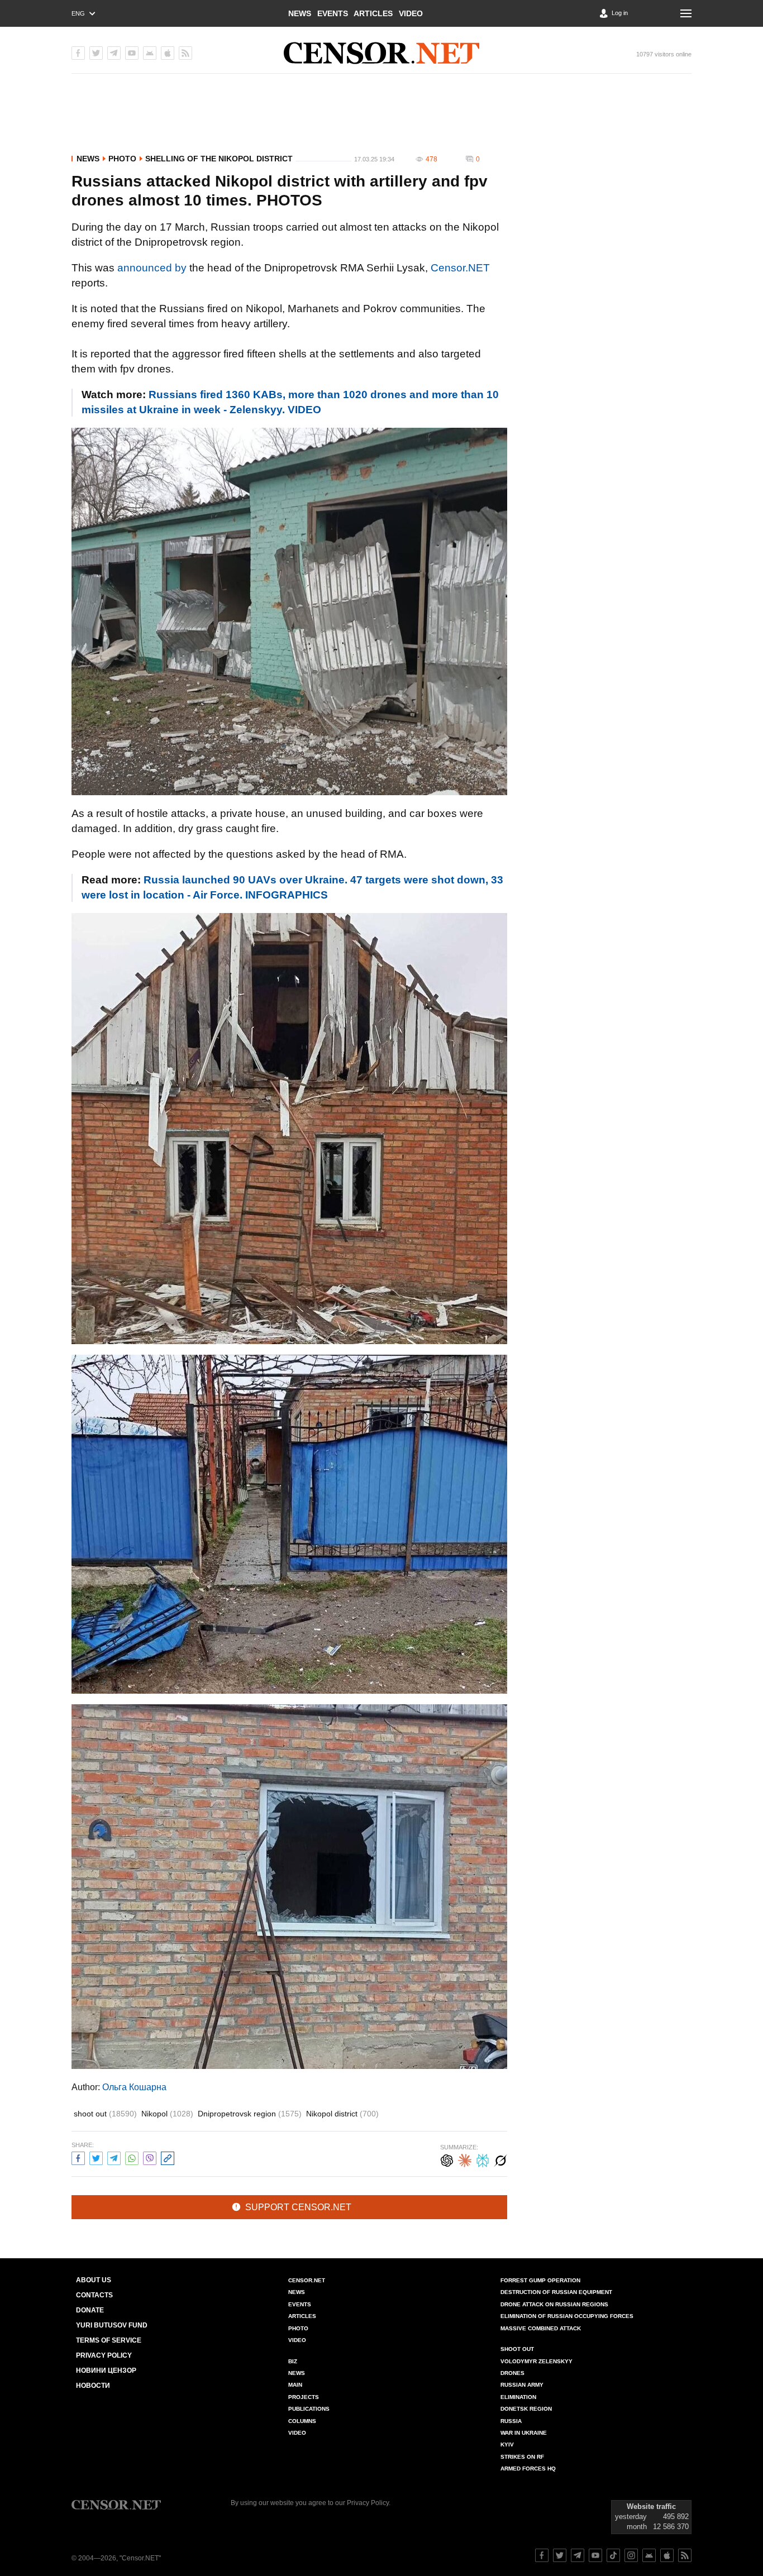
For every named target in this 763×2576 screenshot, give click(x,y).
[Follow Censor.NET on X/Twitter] (560, 2555)
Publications (309, 2409)
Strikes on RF (522, 2457)
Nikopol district (342, 2114)
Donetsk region (526, 2409)
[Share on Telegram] (114, 2157)
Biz (293, 2361)
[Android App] (150, 53)
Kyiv (507, 2444)
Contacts (94, 2295)
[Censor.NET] (381, 53)
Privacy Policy (104, 2355)
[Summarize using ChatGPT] (447, 2159)
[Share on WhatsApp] (132, 2157)
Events (333, 13)
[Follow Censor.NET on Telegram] (578, 2555)
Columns (302, 2421)
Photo (122, 159)
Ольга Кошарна (134, 2087)
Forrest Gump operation (540, 2280)
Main (295, 2385)
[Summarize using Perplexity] (483, 2159)
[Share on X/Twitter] (96, 2157)
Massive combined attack (541, 2328)
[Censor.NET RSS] (185, 53)
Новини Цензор (106, 2371)
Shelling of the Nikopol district (219, 159)
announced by (152, 268)
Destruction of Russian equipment (556, 2292)
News (300, 13)
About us (94, 2280)
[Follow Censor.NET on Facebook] (542, 2555)
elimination (518, 2397)
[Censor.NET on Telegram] (114, 53)
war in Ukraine (524, 2433)
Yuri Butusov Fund (112, 2325)
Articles (373, 13)
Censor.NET (460, 268)
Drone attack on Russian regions (554, 2304)
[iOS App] (168, 53)
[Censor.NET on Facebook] (78, 53)
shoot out (105, 2114)
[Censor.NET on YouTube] (132, 53)
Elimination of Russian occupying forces (567, 2316)
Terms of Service (109, 2340)
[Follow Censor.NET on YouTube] (595, 2555)
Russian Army (522, 2385)
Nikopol (167, 2114)
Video (411, 13)
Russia (511, 2421)
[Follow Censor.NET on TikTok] (613, 2555)
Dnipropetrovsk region (250, 2114)
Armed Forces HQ (528, 2469)
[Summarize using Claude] (465, 2159)
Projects (304, 2397)
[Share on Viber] (150, 2157)
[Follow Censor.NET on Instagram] (631, 2555)
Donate (90, 2310)
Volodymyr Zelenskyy (537, 2361)
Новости (93, 2386)
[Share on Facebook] (78, 2157)
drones (512, 2373)
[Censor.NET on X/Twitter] (96, 53)
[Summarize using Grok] (500, 2159)
